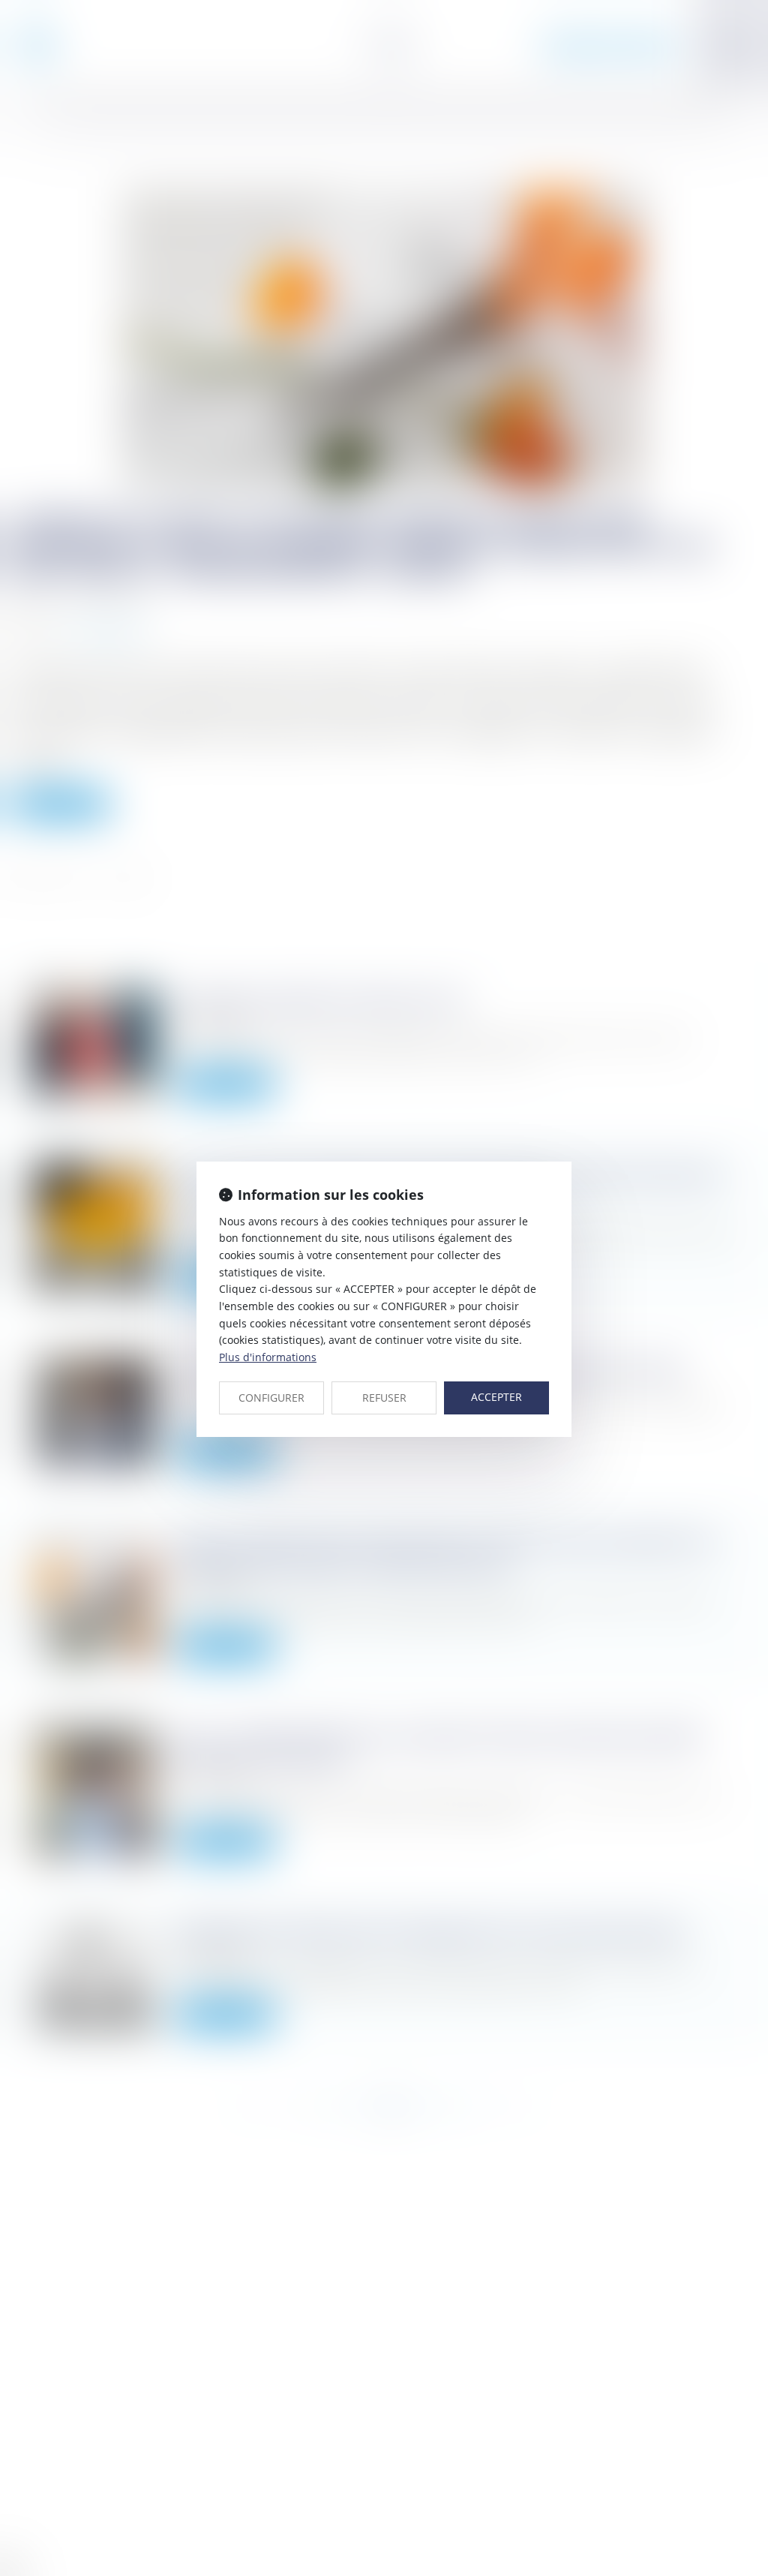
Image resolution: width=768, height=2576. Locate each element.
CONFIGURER (271, 1398)
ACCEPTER (496, 1397)
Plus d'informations (268, 1357)
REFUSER (384, 1398)
